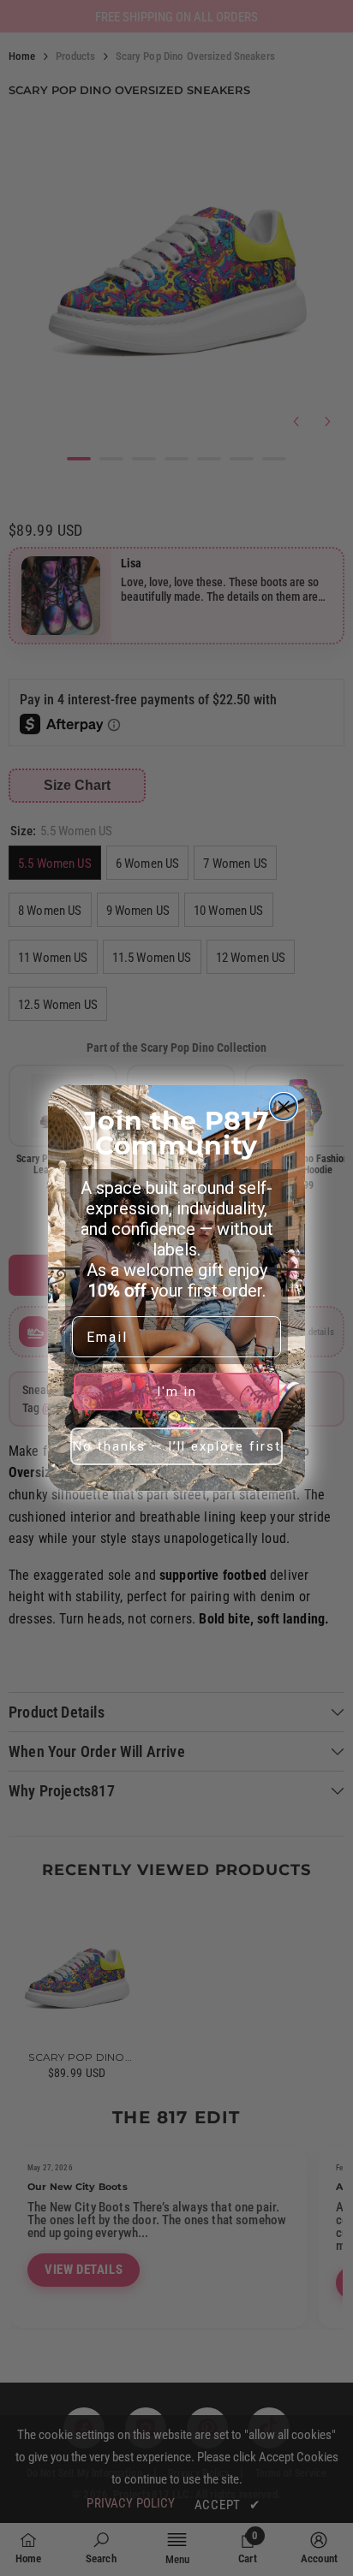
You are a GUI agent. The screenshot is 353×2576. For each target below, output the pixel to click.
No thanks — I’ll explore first (177, 1446)
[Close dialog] (284, 1107)
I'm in (177, 1392)
